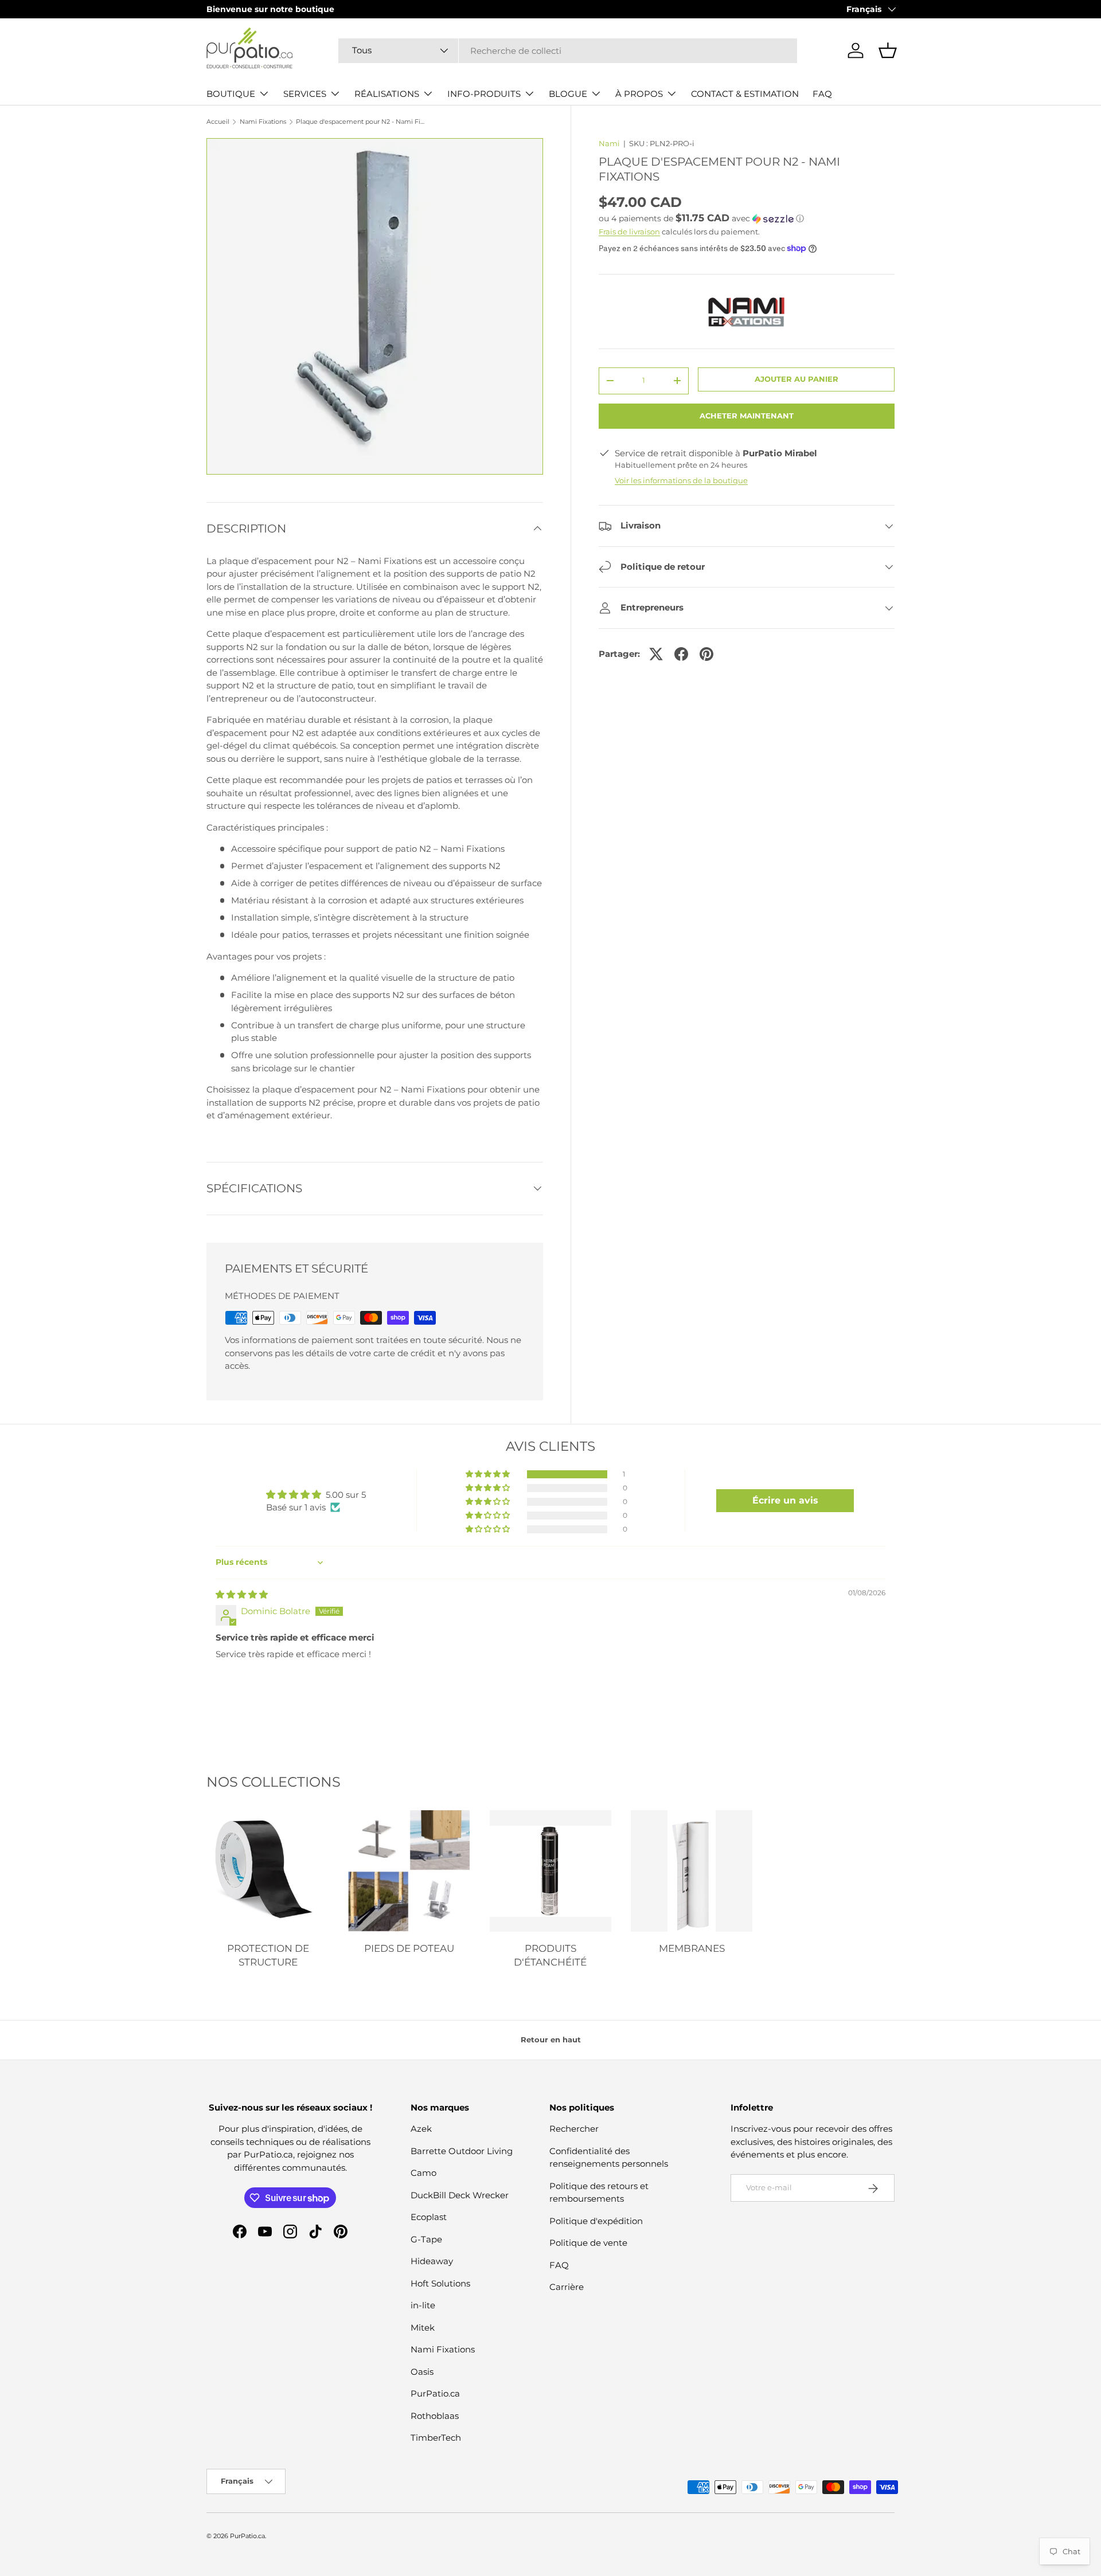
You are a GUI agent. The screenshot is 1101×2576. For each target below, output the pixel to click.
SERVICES (305, 94)
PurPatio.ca (435, 2394)
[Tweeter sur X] (656, 654)
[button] (888, 50)
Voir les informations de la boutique (681, 480)
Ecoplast (429, 2217)
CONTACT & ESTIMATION (745, 94)
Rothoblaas (435, 2416)
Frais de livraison (629, 232)
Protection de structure (268, 1955)
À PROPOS (639, 94)
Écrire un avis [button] (785, 1500)
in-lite (423, 2306)
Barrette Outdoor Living (462, 2151)
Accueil (218, 122)
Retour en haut (551, 2039)
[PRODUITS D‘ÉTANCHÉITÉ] (550, 1871)
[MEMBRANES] (692, 1871)
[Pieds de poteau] (409, 1871)
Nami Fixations (263, 122)
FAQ (822, 94)
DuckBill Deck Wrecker (460, 2195)
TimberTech (436, 2438)
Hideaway (432, 2262)
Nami (609, 143)
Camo (423, 2173)
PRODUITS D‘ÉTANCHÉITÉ (550, 1955)
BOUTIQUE (231, 94)
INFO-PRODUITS (484, 94)
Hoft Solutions (440, 2283)
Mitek (423, 2328)
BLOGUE (568, 94)
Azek (421, 2129)
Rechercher (574, 2129)
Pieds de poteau (409, 1948)
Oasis (422, 2372)
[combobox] (568, 51)
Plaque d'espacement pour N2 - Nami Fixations (360, 122)
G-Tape (426, 2239)
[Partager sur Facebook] (681, 654)
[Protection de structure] (268, 1871)
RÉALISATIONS (387, 94)
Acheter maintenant (747, 416)
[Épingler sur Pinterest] (706, 654)
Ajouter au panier (797, 379)
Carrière (567, 2287)
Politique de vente (588, 2243)
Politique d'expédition (596, 2221)
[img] (242, 1594)
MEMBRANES (692, 1948)
